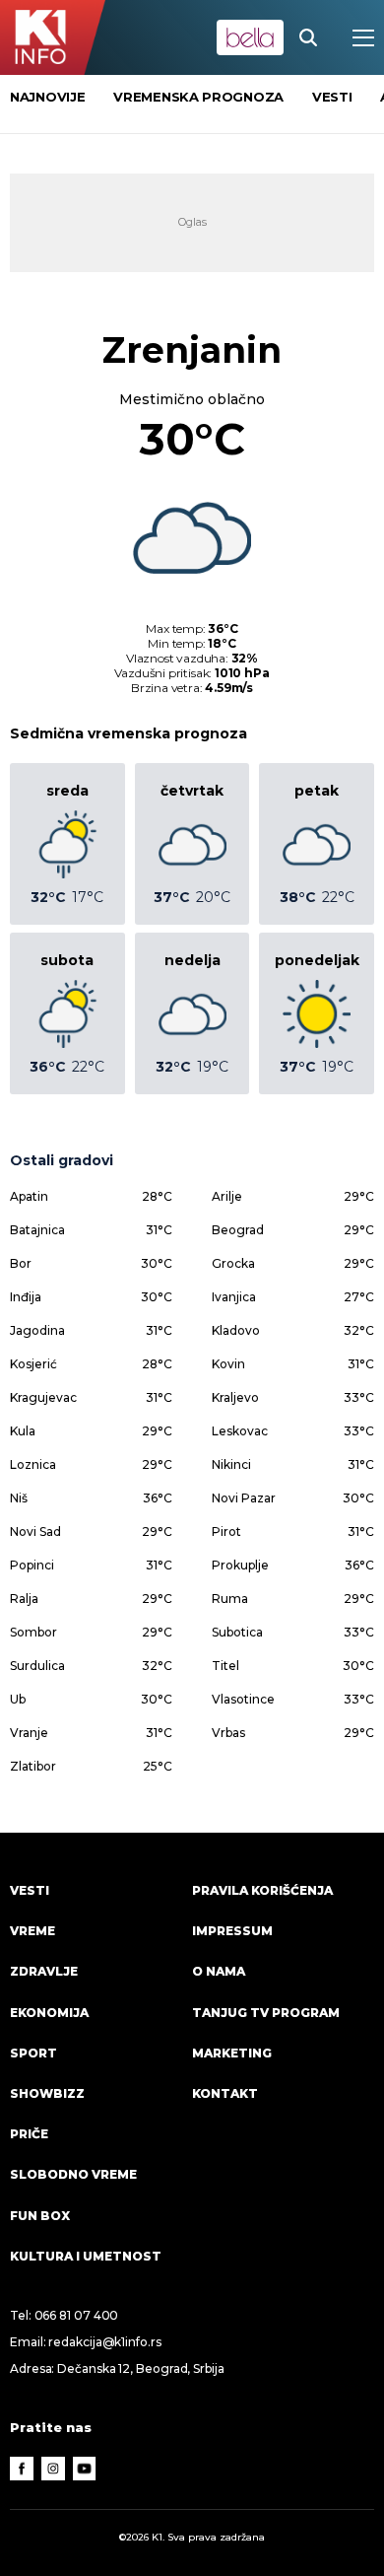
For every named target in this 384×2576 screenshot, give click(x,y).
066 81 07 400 (77, 2315)
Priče (29, 2134)
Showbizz (47, 2093)
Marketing (232, 2053)
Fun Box (40, 2216)
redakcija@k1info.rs (104, 2342)
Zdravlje (44, 1971)
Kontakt (225, 2093)
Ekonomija (49, 2013)
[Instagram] (53, 2469)
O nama (219, 1971)
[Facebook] (22, 2469)
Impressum (232, 1931)
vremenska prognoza (198, 97)
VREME (32, 1931)
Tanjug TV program (266, 2013)
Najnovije (47, 97)
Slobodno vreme (73, 2174)
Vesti (30, 1890)
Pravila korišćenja (262, 1890)
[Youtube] (85, 2469)
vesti (332, 97)
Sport (33, 2053)
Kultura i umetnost (86, 2256)
